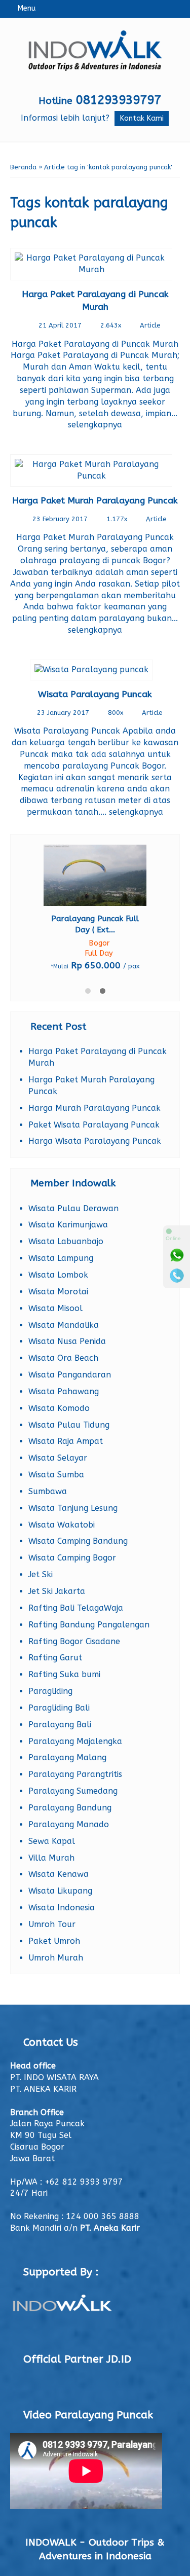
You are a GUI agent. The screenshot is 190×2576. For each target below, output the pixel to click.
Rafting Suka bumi (64, 1674)
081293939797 (119, 100)
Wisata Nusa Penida (67, 1341)
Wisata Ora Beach (63, 1358)
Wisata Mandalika (64, 1325)
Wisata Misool (55, 1308)
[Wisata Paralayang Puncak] (95, 672)
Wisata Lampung (61, 1258)
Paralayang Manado (69, 1824)
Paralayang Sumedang (73, 1791)
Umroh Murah (56, 1958)
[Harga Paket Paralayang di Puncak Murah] (95, 266)
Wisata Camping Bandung (78, 1541)
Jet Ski (41, 1574)
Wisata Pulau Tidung (69, 1425)
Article (150, 325)
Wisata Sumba (56, 1475)
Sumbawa (48, 1491)
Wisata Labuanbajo (66, 1241)
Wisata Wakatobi (62, 1525)
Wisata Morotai (58, 1292)
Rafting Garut (55, 1658)
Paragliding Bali (59, 1708)
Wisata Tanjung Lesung (73, 1508)
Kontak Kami (142, 118)
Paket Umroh (54, 1941)
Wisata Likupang (60, 1891)
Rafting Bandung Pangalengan (89, 1625)
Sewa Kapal (52, 1841)
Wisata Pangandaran (70, 1375)
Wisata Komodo (59, 1408)
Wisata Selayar (58, 1458)
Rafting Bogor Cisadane (74, 1641)
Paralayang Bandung (70, 1808)
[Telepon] (177, 1276)
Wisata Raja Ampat (66, 1441)
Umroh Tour (52, 1924)
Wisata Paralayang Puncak (95, 694)
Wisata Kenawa (59, 1874)
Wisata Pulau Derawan (73, 1208)
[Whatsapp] (177, 1255)
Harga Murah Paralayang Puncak (94, 1108)
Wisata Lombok (58, 1275)
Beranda (23, 167)
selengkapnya (95, 425)
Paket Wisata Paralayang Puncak (94, 1125)
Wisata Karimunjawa (68, 1225)
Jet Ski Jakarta (57, 1591)
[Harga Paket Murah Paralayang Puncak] (95, 472)
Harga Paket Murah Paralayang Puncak (95, 501)
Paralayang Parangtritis (75, 1774)
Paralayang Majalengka (75, 1741)
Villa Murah (51, 1858)
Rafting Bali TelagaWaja (76, 1608)
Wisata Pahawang (64, 1391)
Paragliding (50, 1691)
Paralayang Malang (67, 1757)
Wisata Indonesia (62, 1908)
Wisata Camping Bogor (72, 1558)
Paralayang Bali (60, 1725)
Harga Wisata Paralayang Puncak (95, 1141)
